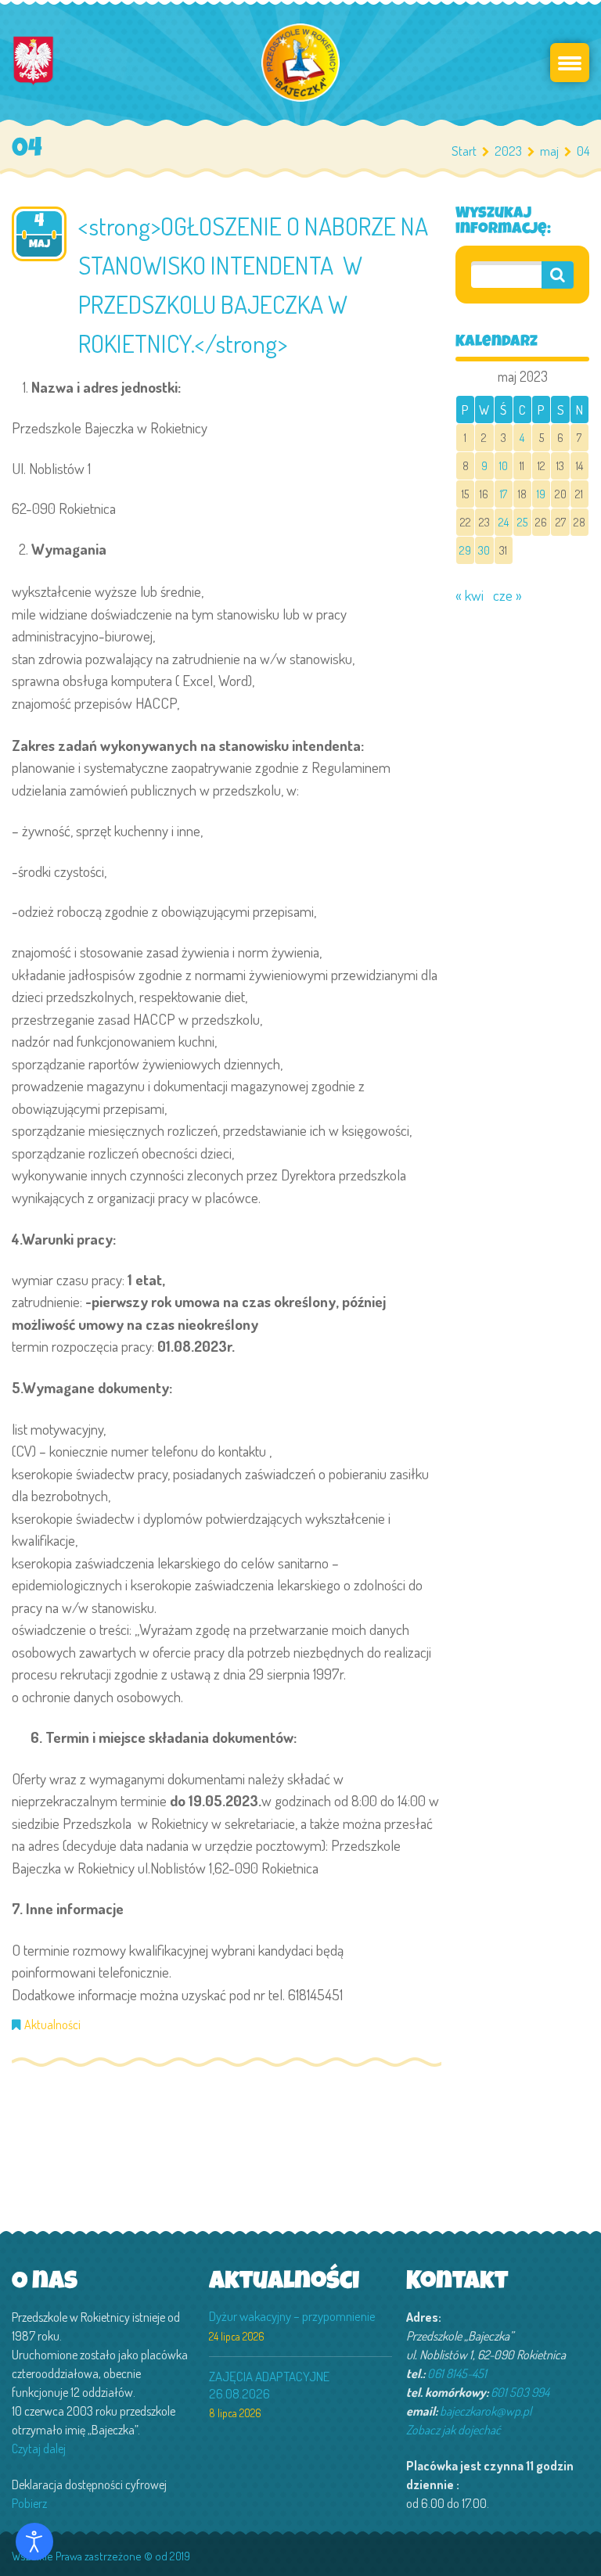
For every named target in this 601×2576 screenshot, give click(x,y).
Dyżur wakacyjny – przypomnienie (292, 2316)
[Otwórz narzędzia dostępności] (34, 2542)
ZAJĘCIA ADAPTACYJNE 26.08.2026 (269, 2385)
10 (504, 465)
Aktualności (52, 2025)
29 (465, 550)
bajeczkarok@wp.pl (486, 2411)
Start (464, 151)
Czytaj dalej (39, 2448)
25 (522, 522)
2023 (508, 151)
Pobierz (29, 2503)
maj (549, 151)
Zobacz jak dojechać (453, 2430)
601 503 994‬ (520, 2392)
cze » (507, 595)
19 (541, 494)
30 (484, 550)
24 (504, 522)
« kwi (470, 595)
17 (504, 494)
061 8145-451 (457, 2373)
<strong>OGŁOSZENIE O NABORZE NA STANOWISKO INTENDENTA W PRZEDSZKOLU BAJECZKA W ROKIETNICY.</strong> (253, 284)
